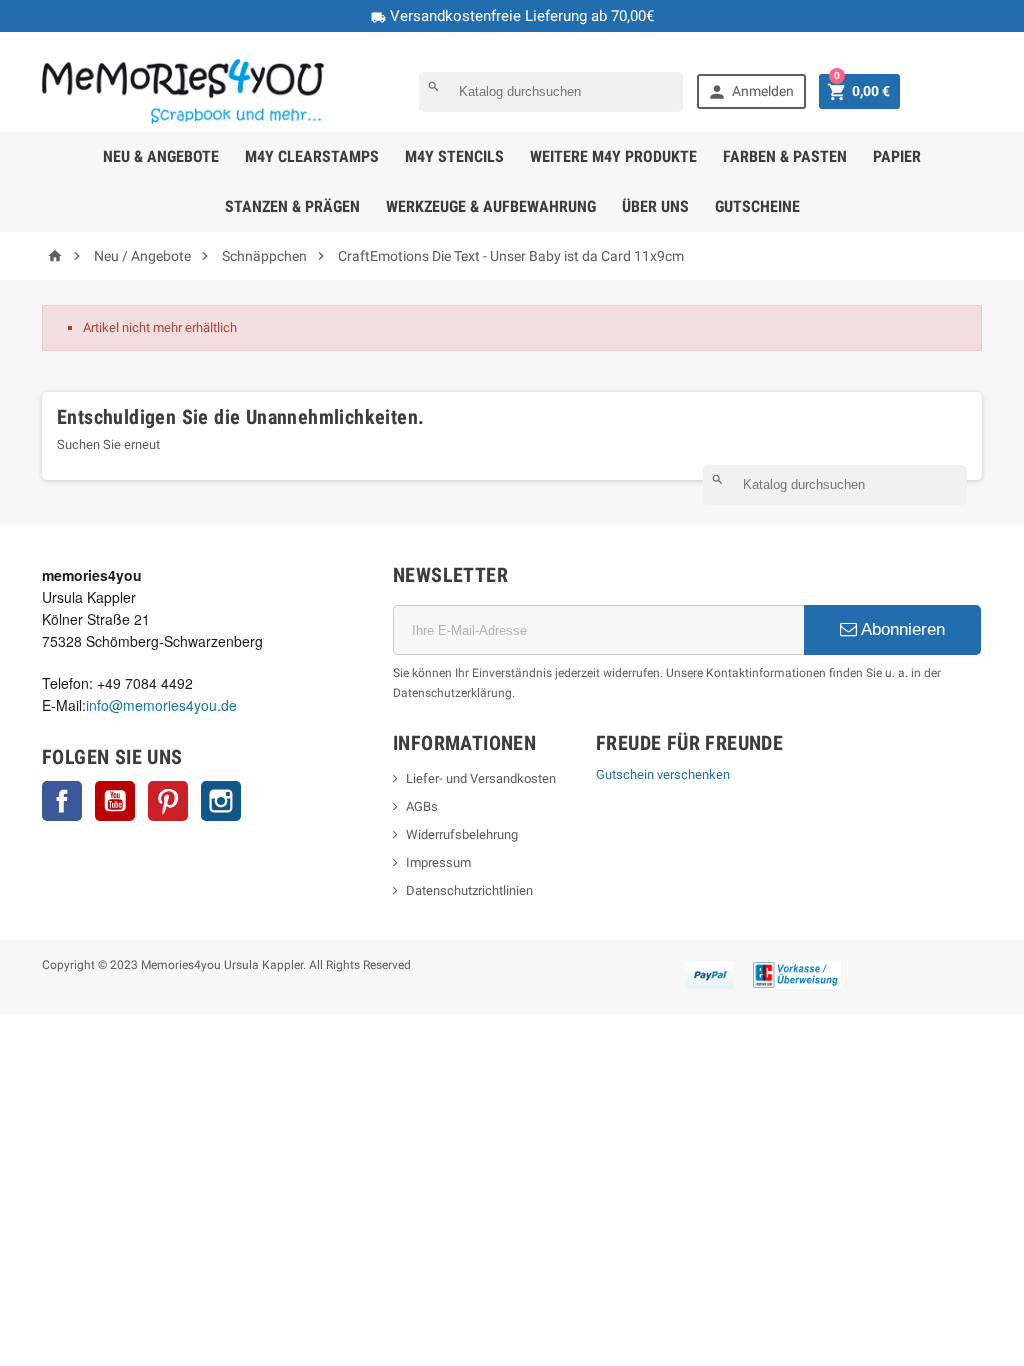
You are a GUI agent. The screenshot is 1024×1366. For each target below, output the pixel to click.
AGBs (422, 806)
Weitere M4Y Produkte (613, 156)
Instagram (221, 801)
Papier (897, 156)
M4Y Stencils (454, 156)
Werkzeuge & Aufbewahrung (491, 206)
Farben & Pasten (785, 156)
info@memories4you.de (161, 705)
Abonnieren (901, 629)
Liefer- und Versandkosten (481, 778)
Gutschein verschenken (663, 774)
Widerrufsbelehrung (462, 834)
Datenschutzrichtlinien (469, 890)
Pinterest (168, 801)
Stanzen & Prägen (292, 206)
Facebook (62, 801)
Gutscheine (757, 206)
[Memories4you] (183, 90)
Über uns (655, 206)
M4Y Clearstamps (312, 156)
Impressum (438, 862)
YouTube (115, 801)
